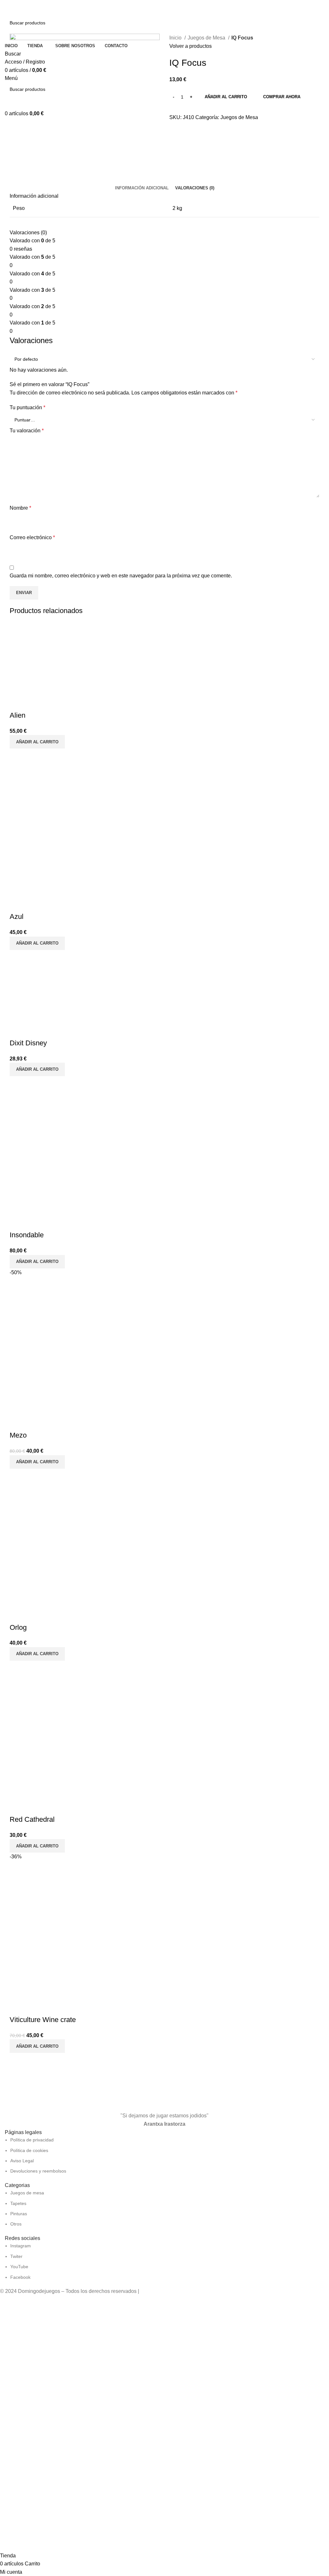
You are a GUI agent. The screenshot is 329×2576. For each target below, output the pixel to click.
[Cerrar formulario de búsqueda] (8, 8)
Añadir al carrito (226, 97)
